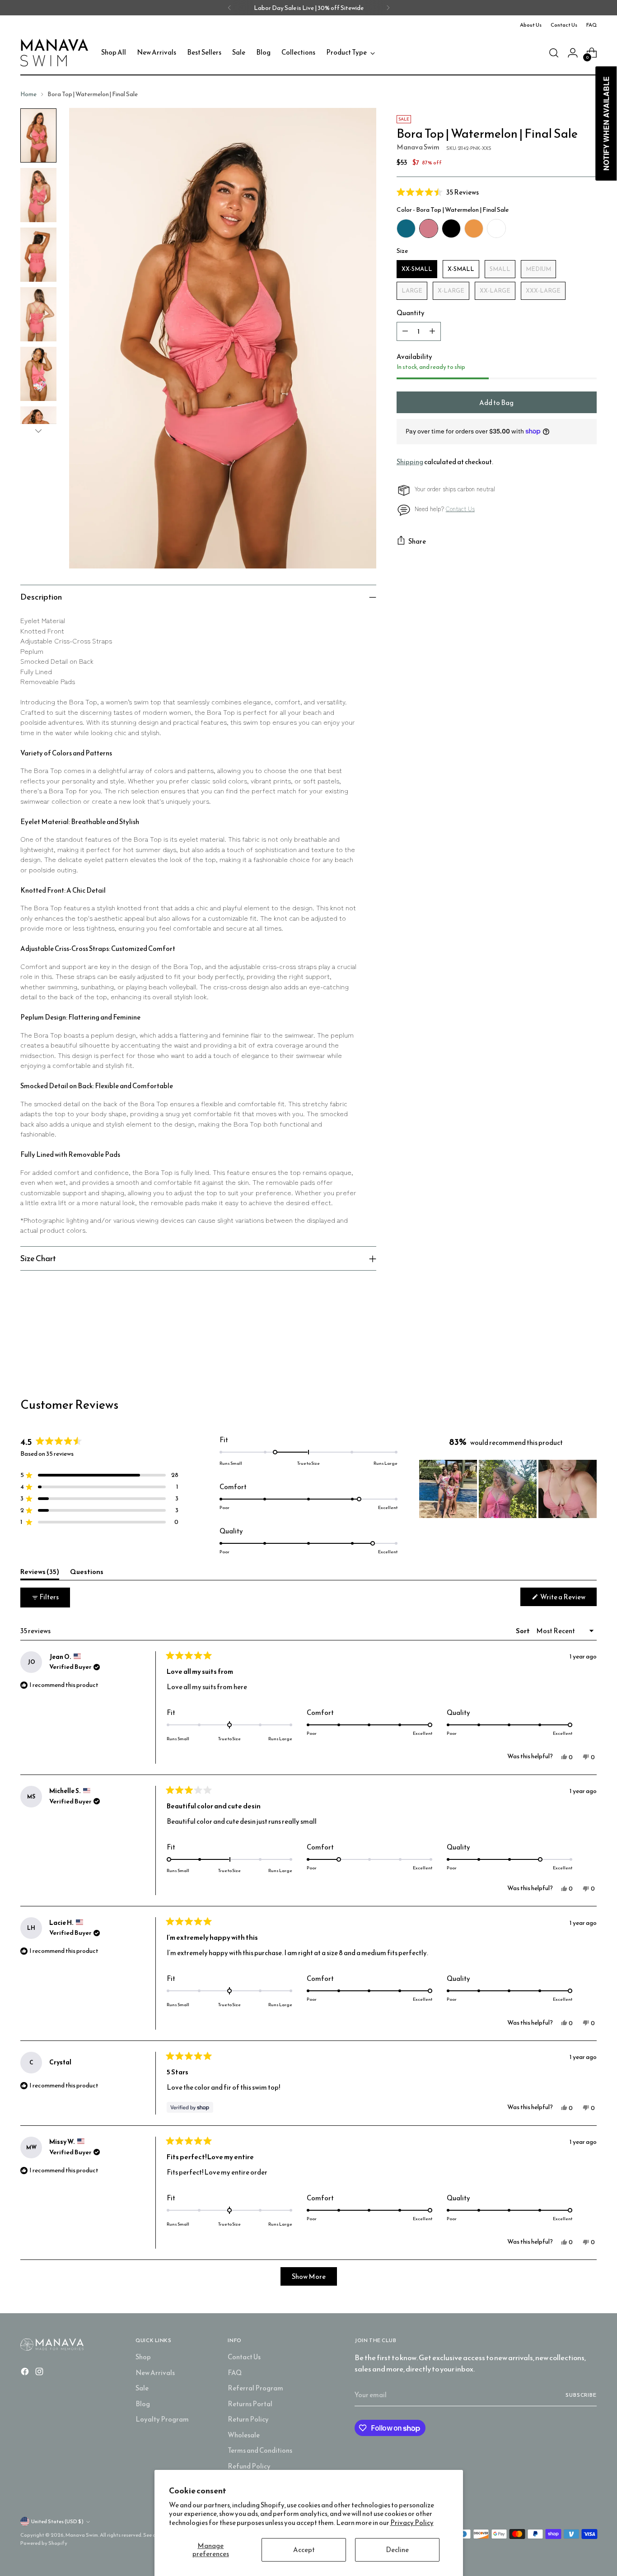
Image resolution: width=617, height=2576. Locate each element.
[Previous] (229, 8)
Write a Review (568, 1599)
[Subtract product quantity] (405, 331)
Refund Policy (249, 2466)
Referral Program (255, 2388)
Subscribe (581, 2395)
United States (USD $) (57, 2521)
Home (28, 94)
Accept (304, 2550)
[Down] (38, 431)
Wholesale (244, 2435)
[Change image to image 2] (38, 195)
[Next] (388, 8)
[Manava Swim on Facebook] (26, 2373)
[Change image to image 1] (38, 135)
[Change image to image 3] (38, 255)
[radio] (406, 228)
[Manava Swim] (54, 53)
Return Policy (248, 2419)
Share (417, 541)
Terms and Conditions (260, 2450)
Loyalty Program (162, 2419)
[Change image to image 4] (38, 314)
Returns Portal (250, 2404)
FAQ (235, 2373)
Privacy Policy (412, 2522)
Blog (143, 2404)
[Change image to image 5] (38, 374)
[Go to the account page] (573, 53)
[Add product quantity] (432, 331)
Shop (143, 2357)
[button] (497, 192)
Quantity (411, 313)
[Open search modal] (554, 53)
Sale (142, 2388)
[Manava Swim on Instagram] (40, 2373)
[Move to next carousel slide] (589, 1349)
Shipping (410, 462)
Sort (523, 1631)
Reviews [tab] (40, 1573)
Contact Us (460, 509)
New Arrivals (155, 2373)
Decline (397, 2550)
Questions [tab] (87, 1573)
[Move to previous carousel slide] (568, 1349)
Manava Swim (418, 147)
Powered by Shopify (44, 2543)
